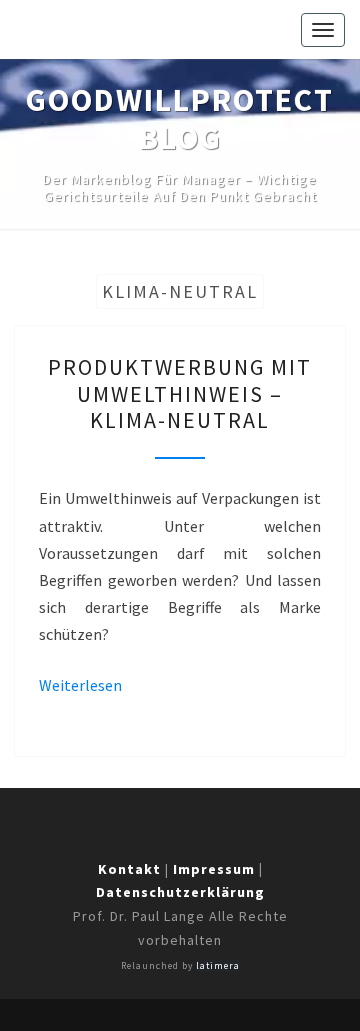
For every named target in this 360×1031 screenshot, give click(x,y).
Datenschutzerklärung (180, 892)
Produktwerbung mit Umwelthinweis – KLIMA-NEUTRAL (180, 393)
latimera (218, 966)
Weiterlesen (80, 685)
